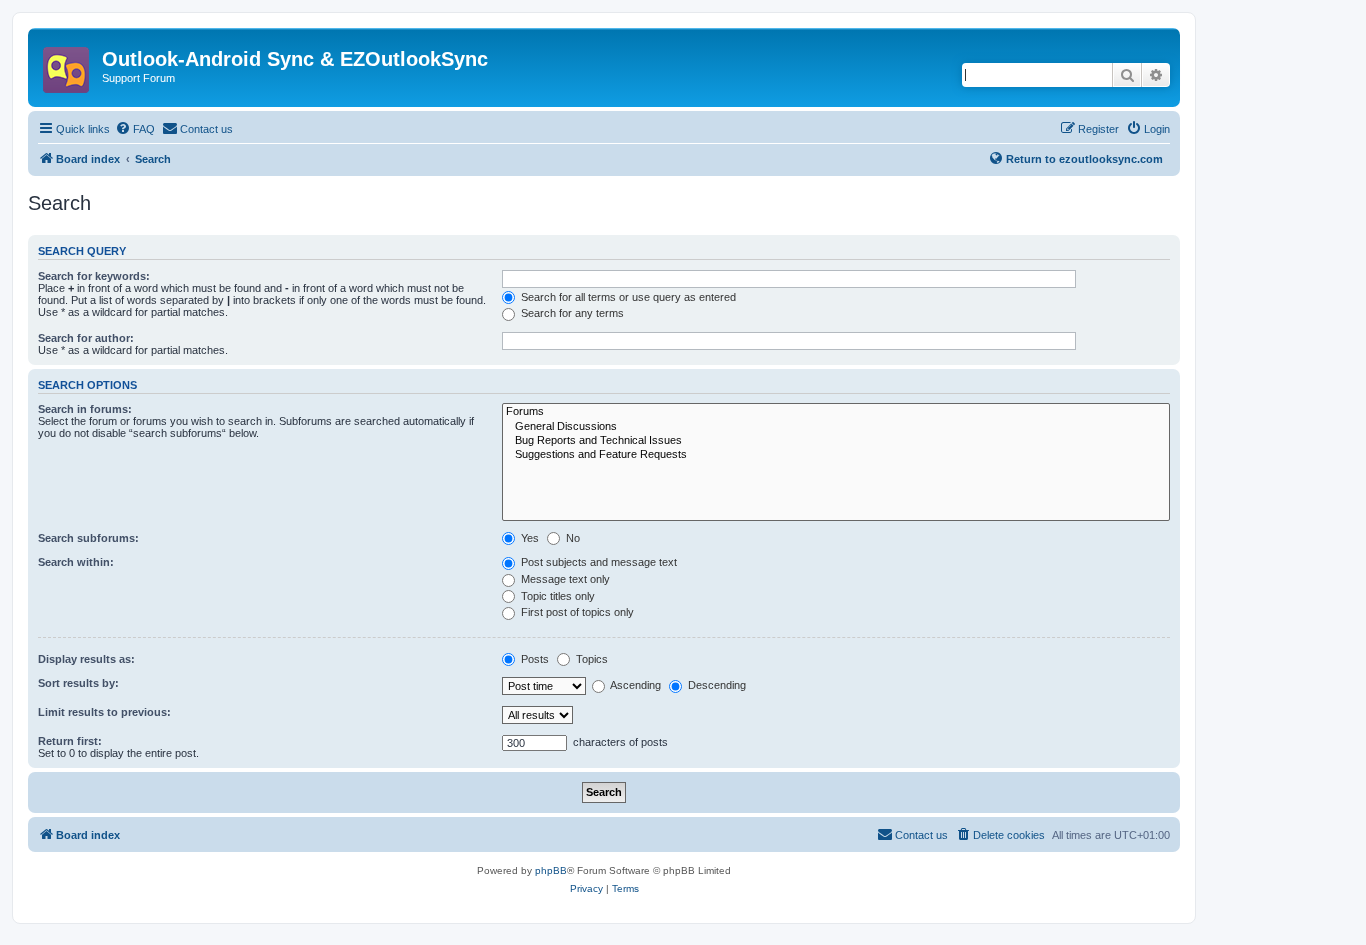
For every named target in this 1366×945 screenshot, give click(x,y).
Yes (528, 538)
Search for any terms (571, 313)
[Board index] (67, 64)
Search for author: (86, 338)
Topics (590, 659)
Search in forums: (85, 409)
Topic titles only (556, 596)
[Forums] (836, 412)
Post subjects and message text (597, 562)
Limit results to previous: (104, 712)
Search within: (76, 562)
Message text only (564, 579)
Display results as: (86, 659)
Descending (715, 685)
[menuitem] (135, 129)
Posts (533, 659)
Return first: (70, 741)
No (571, 538)
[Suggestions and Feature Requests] (836, 455)
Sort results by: (78, 683)
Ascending (634, 685)
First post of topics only (576, 612)
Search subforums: (88, 538)
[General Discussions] (836, 427)
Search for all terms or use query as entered (627, 297)
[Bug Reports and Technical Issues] (836, 441)
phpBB (551, 870)
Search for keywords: (94, 276)
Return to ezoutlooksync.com (1084, 159)
